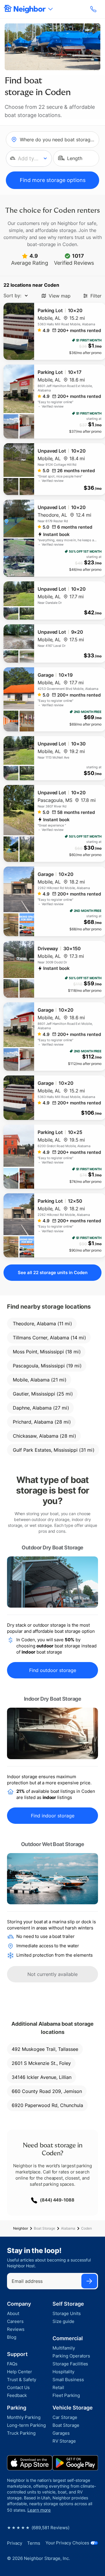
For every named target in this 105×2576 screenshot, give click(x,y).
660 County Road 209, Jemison (47, 2091)
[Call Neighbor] (94, 9)
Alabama (68, 2228)
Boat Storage (44, 2228)
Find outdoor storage (53, 1670)
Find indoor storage (53, 1816)
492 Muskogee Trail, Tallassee (45, 2049)
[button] (29, 158)
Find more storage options (53, 180)
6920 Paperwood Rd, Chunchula (47, 2105)
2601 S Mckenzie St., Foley (41, 2063)
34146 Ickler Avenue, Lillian (42, 2077)
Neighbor (21, 2228)
